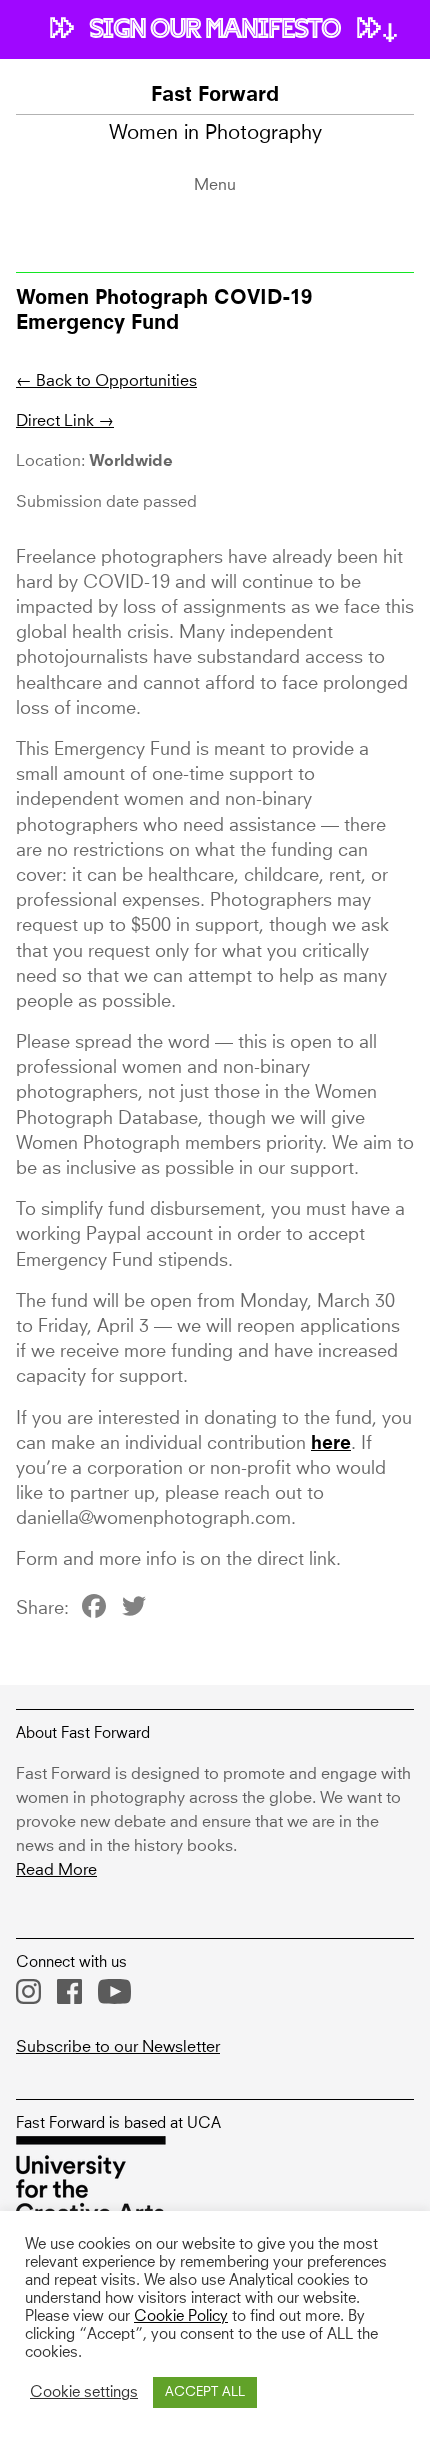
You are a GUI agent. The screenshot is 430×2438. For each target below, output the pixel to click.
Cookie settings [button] (84, 2393)
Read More (56, 1870)
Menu (215, 185)
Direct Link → (65, 421)
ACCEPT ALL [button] (205, 2392)
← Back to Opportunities (106, 381)
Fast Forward (215, 96)
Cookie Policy (181, 2317)
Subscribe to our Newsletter (118, 2047)
